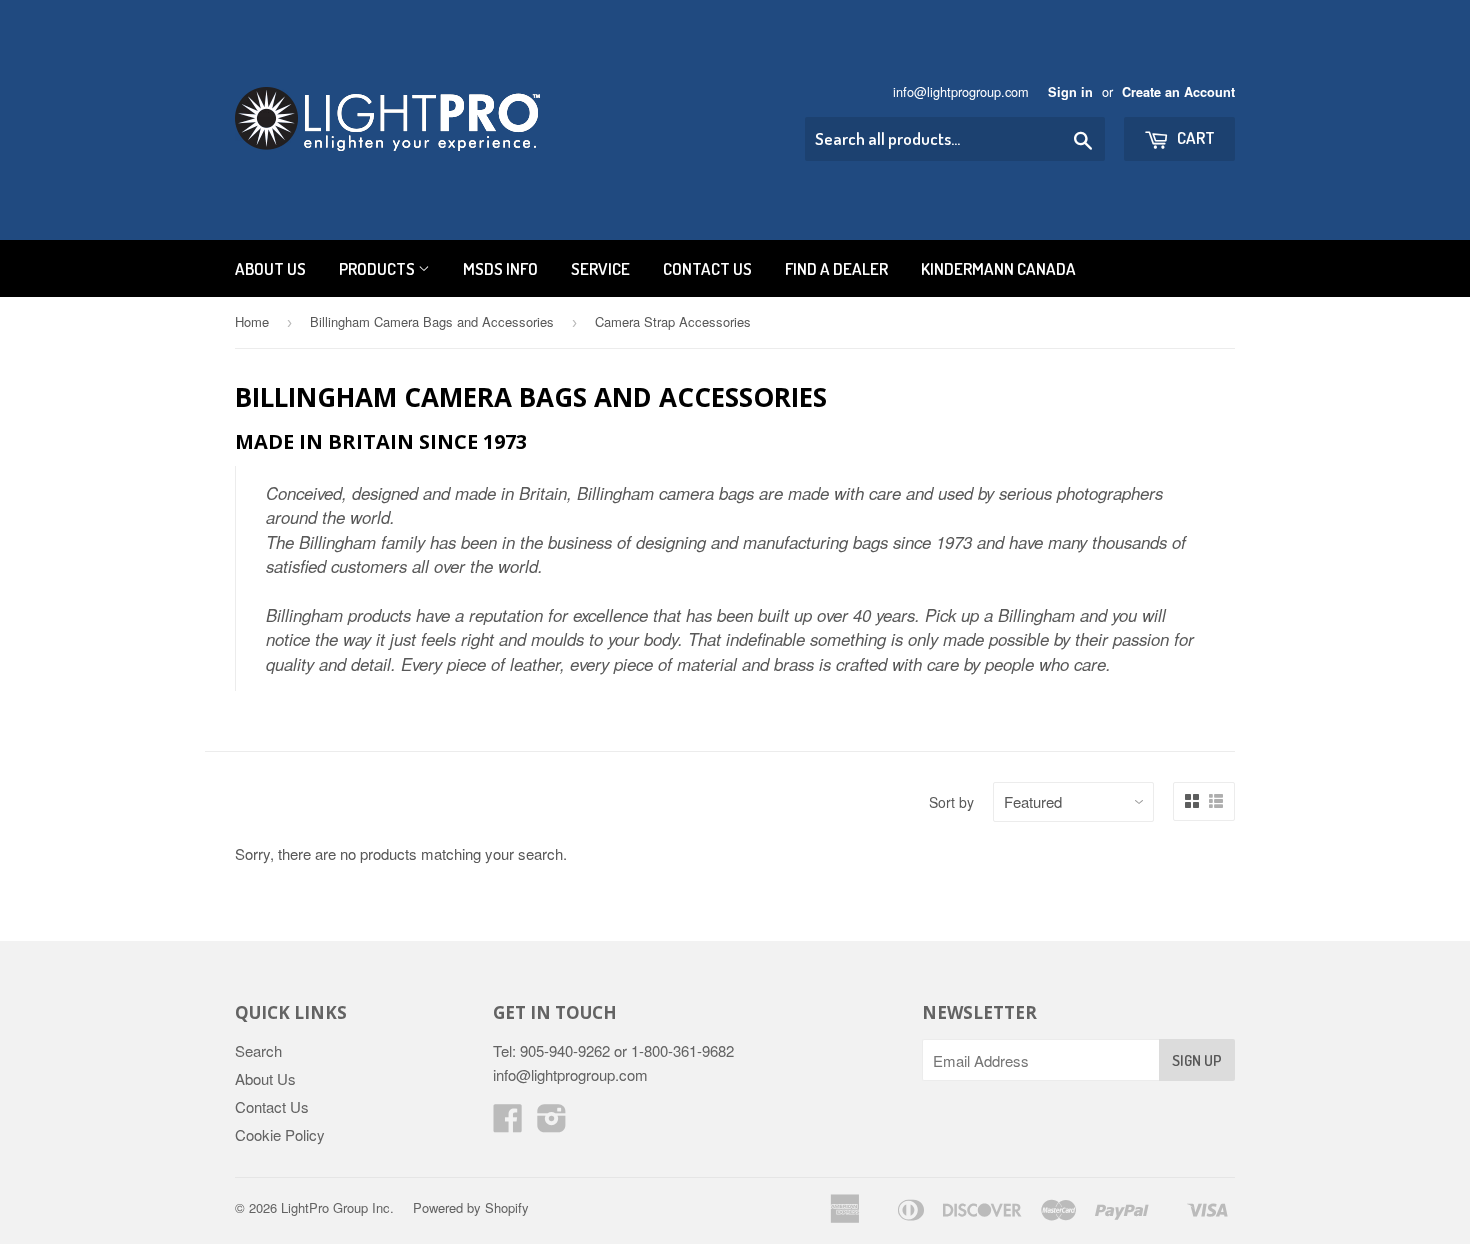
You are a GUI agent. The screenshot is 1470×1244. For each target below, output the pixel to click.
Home (252, 321)
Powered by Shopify (471, 1207)
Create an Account (1178, 92)
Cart (1194, 137)
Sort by (951, 802)
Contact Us (707, 268)
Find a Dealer (836, 268)
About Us (270, 268)
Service (600, 268)
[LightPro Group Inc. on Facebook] (508, 1123)
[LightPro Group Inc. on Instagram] (552, 1123)
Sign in (1070, 92)
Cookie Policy (280, 1134)
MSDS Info (500, 268)
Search (258, 1050)
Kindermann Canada (998, 268)
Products (378, 268)
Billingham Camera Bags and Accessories (432, 321)
